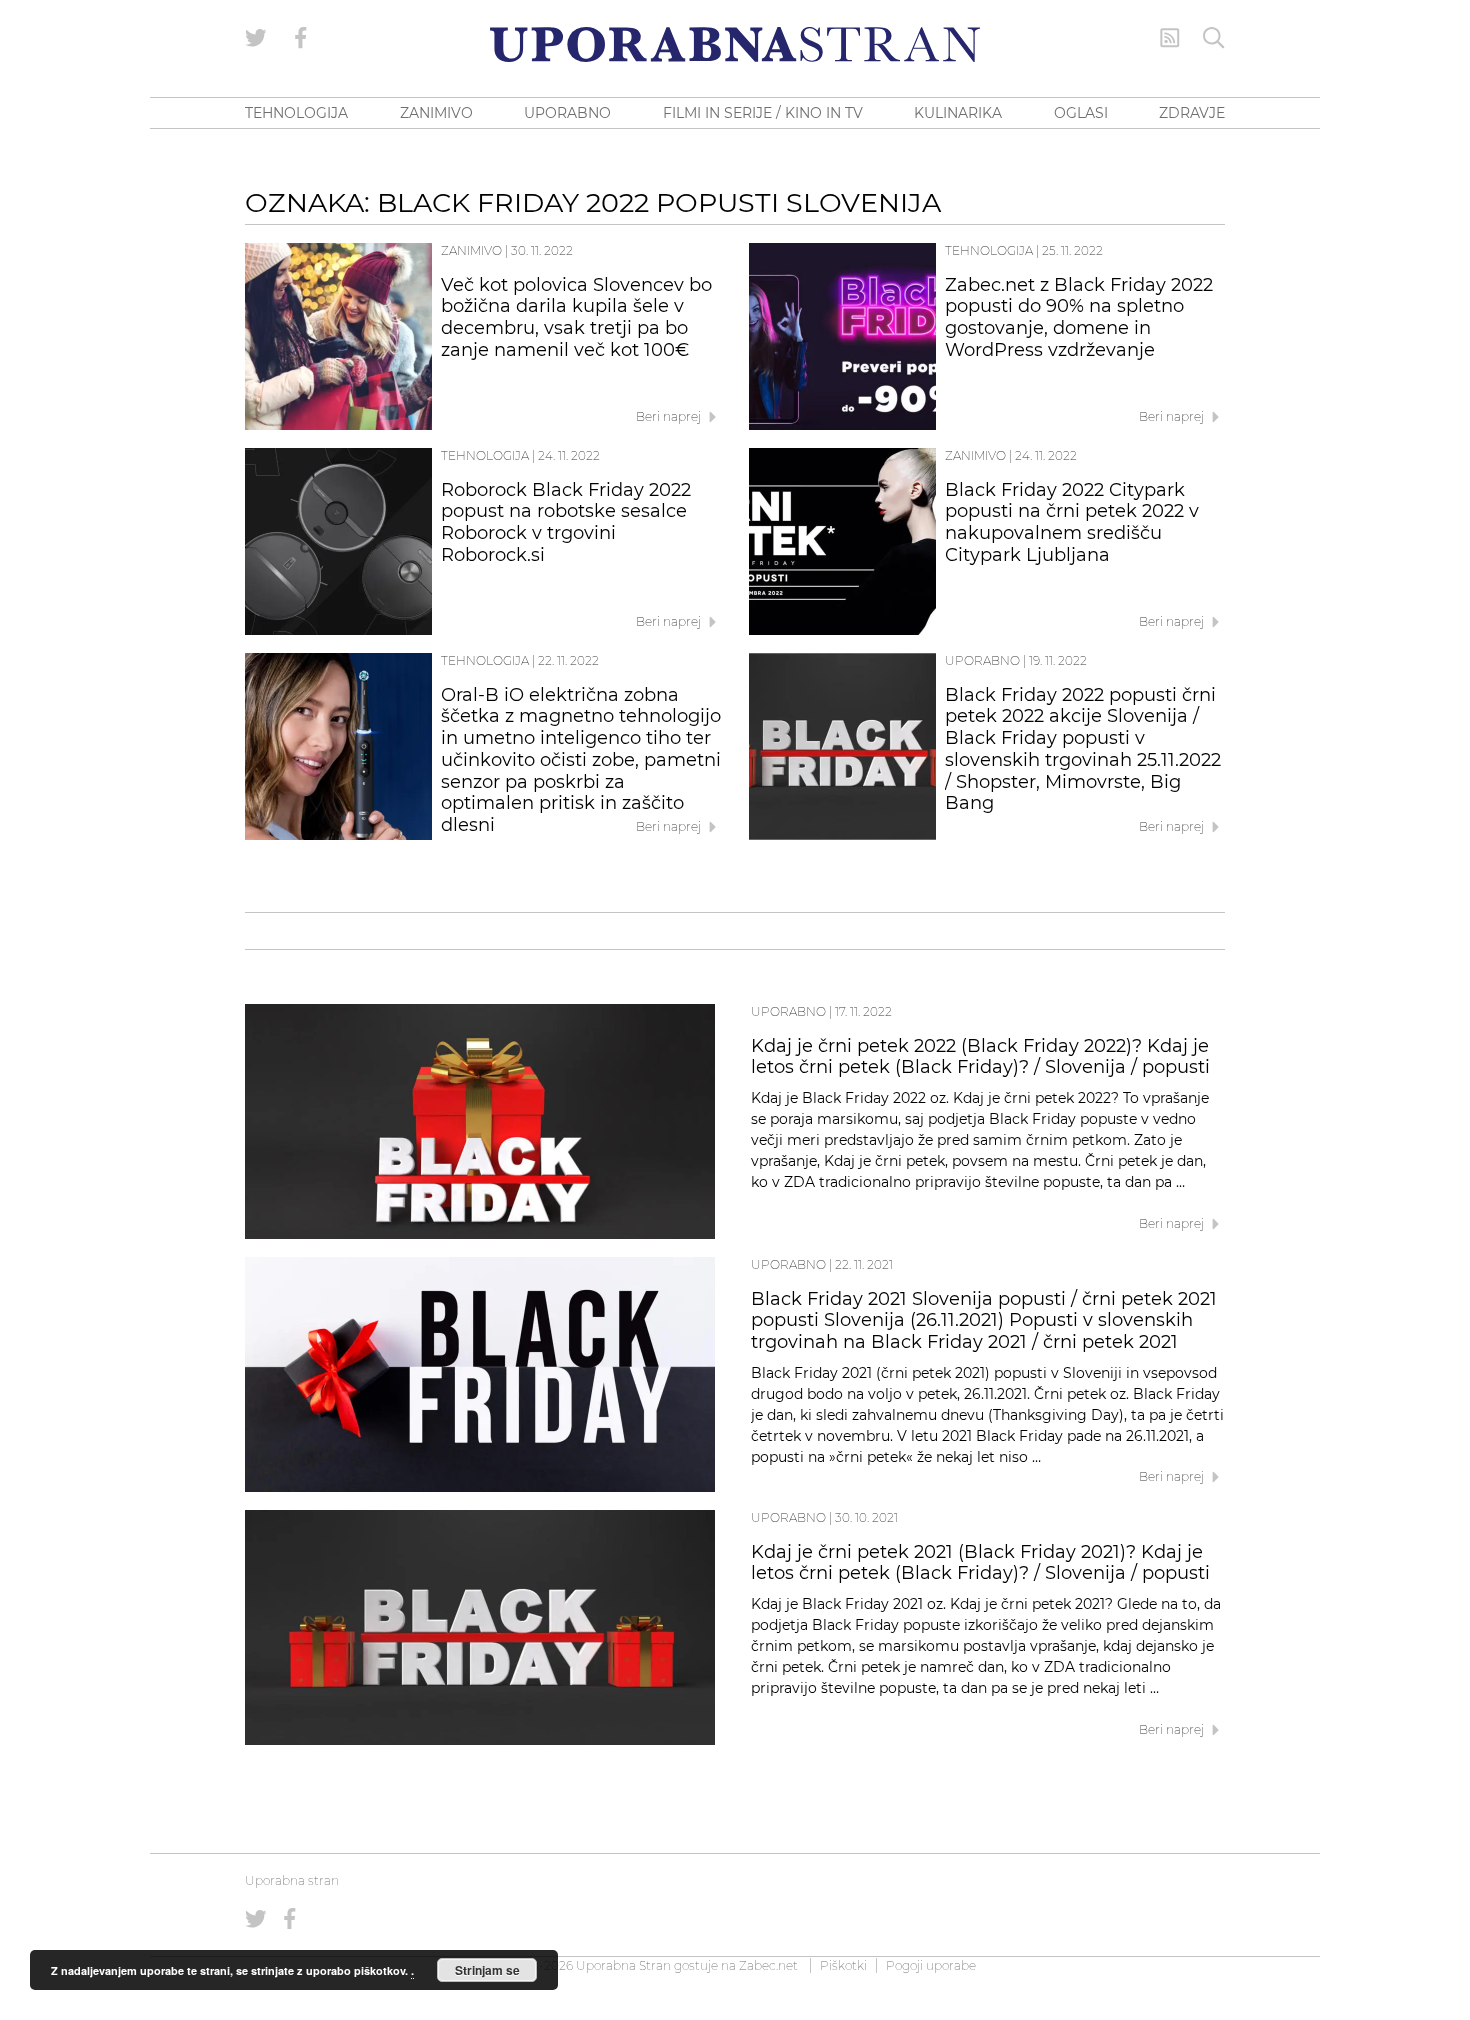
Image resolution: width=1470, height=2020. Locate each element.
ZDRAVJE (1192, 113)
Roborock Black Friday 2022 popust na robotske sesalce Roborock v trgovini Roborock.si (566, 522)
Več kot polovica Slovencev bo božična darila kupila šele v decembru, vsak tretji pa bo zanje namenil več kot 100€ (576, 317)
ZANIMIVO (436, 113)
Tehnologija (989, 250)
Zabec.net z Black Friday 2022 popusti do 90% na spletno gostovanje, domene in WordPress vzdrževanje (1079, 317)
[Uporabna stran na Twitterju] (256, 38)
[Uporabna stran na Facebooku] (301, 38)
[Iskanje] (1214, 38)
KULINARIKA (958, 113)
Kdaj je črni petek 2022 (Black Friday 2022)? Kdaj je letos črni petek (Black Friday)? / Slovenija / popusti (980, 1057)
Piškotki (843, 1965)
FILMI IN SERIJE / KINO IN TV (763, 113)
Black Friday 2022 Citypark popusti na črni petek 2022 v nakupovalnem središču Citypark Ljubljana (1072, 522)
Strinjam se (487, 1970)
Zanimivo (471, 250)
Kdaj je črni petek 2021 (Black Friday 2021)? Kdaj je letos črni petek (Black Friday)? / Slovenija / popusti (980, 1563)
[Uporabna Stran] (735, 44)
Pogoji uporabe (931, 1965)
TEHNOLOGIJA (296, 113)
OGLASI (1081, 113)
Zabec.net (768, 1965)
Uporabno (982, 660)
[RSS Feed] (1170, 38)
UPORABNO (567, 113)
